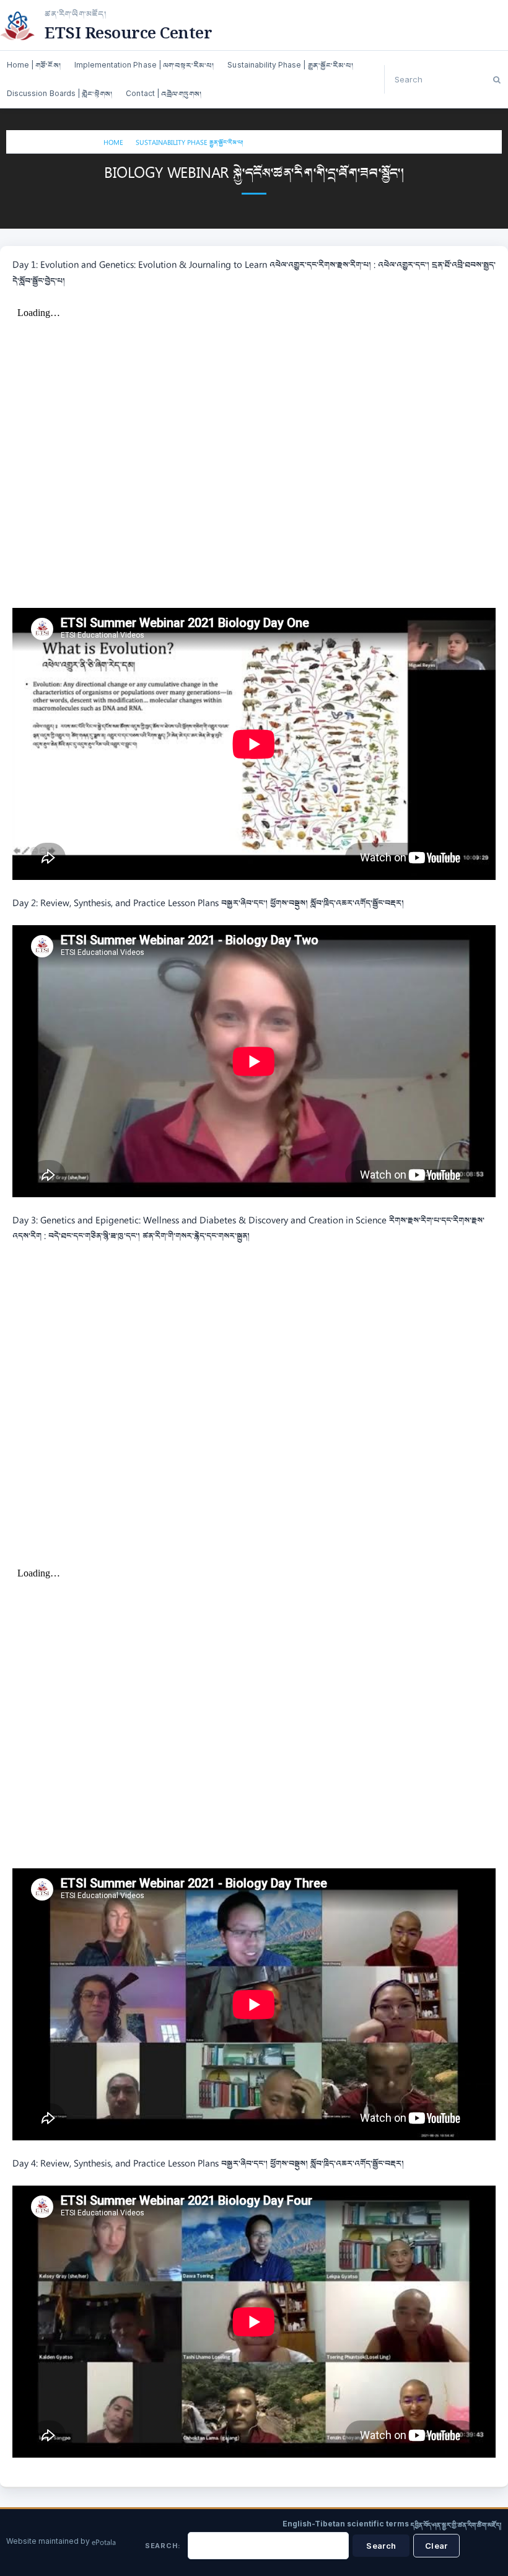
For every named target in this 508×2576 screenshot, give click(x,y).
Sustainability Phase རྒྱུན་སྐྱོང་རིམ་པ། (190, 143)
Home (113, 143)
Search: (163, 2546)
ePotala (104, 2543)
